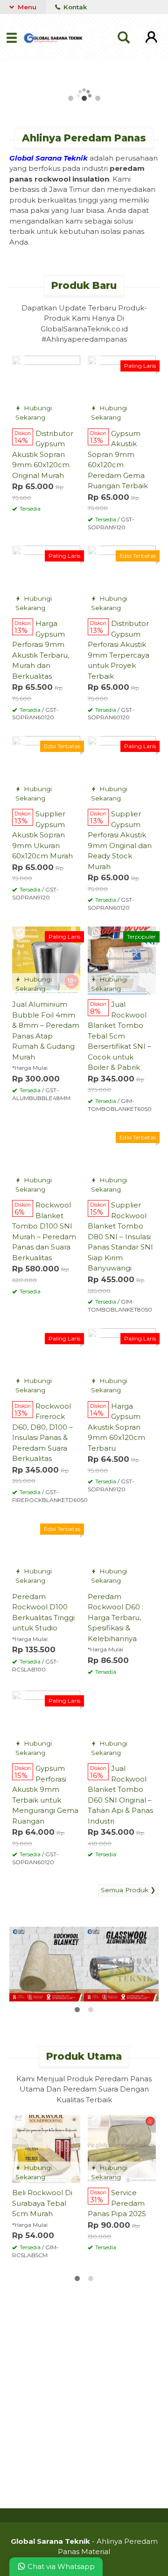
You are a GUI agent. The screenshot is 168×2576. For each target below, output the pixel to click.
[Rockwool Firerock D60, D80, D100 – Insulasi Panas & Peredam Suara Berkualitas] (46, 1362)
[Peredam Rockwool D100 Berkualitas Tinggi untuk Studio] (46, 1552)
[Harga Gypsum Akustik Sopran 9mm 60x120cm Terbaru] (122, 1362)
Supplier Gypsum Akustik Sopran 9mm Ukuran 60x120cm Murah (42, 835)
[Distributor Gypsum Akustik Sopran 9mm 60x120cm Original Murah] (46, 389)
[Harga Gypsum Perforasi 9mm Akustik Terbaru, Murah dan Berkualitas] (46, 579)
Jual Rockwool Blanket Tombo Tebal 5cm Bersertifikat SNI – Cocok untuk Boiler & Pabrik (119, 1036)
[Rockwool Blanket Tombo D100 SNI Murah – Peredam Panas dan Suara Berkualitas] (46, 1161)
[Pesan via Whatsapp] (20, 362)
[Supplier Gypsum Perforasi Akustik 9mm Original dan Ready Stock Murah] (122, 769)
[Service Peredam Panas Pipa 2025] (122, 2148)
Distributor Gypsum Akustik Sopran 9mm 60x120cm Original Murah (43, 454)
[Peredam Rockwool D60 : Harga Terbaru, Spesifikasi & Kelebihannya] (122, 1552)
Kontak (74, 7)
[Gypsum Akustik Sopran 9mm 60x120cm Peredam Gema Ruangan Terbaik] (122, 389)
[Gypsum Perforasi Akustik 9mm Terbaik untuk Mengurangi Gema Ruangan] (46, 1724)
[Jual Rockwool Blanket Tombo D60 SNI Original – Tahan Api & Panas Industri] (122, 1724)
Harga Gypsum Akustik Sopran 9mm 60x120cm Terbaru (116, 1427)
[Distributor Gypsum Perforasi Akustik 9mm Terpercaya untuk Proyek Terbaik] (122, 579)
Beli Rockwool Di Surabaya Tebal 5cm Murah (42, 2203)
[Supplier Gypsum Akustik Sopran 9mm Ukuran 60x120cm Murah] (46, 769)
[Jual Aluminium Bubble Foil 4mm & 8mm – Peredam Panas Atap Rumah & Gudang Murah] (46, 960)
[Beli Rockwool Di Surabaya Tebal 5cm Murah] (46, 2148)
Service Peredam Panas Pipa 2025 (117, 2203)
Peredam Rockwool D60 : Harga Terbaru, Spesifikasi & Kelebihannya (115, 1618)
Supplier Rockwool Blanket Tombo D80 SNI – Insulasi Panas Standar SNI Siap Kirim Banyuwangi (120, 1236)
